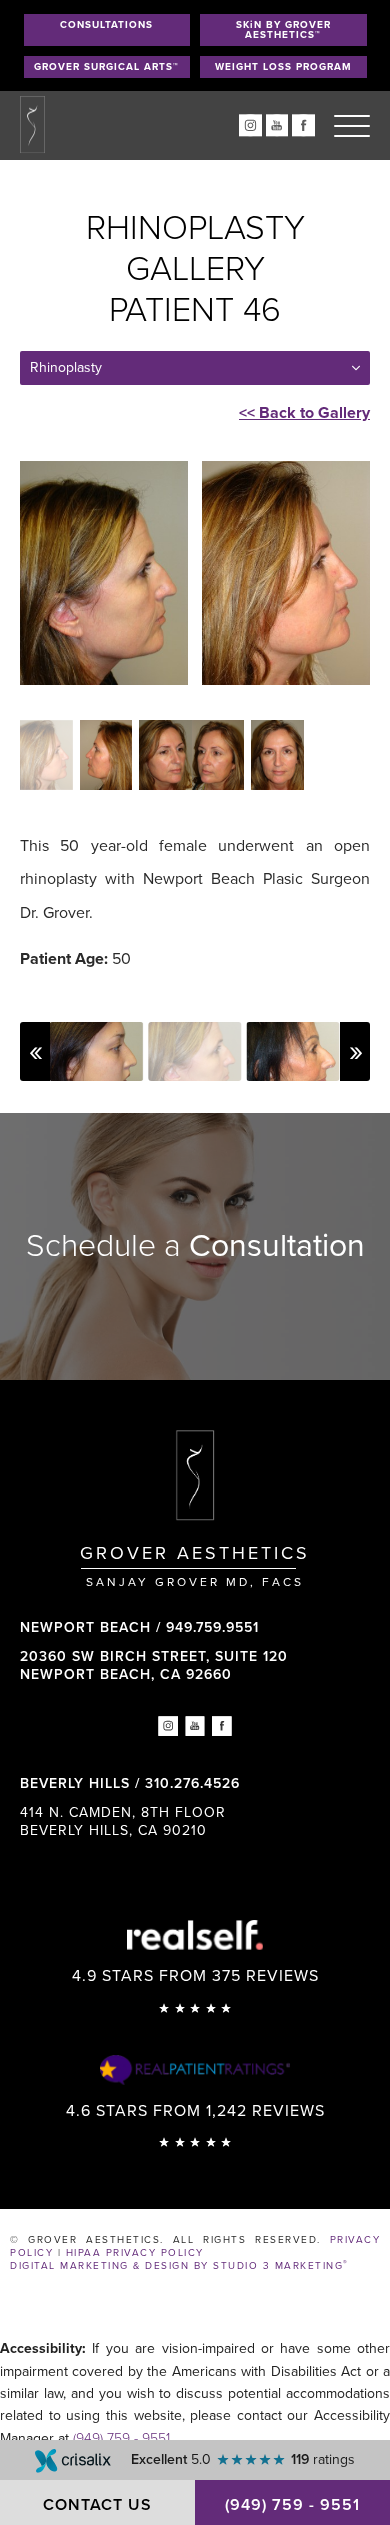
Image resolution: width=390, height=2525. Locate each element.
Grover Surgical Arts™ (106, 67)
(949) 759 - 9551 (121, 2438)
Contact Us (97, 2505)
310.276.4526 (192, 1783)
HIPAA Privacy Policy (135, 2253)
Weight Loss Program (283, 67)
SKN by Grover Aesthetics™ (283, 30)
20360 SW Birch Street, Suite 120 (154, 1665)
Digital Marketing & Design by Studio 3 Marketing (179, 2266)
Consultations (106, 25)
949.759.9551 (212, 1627)
